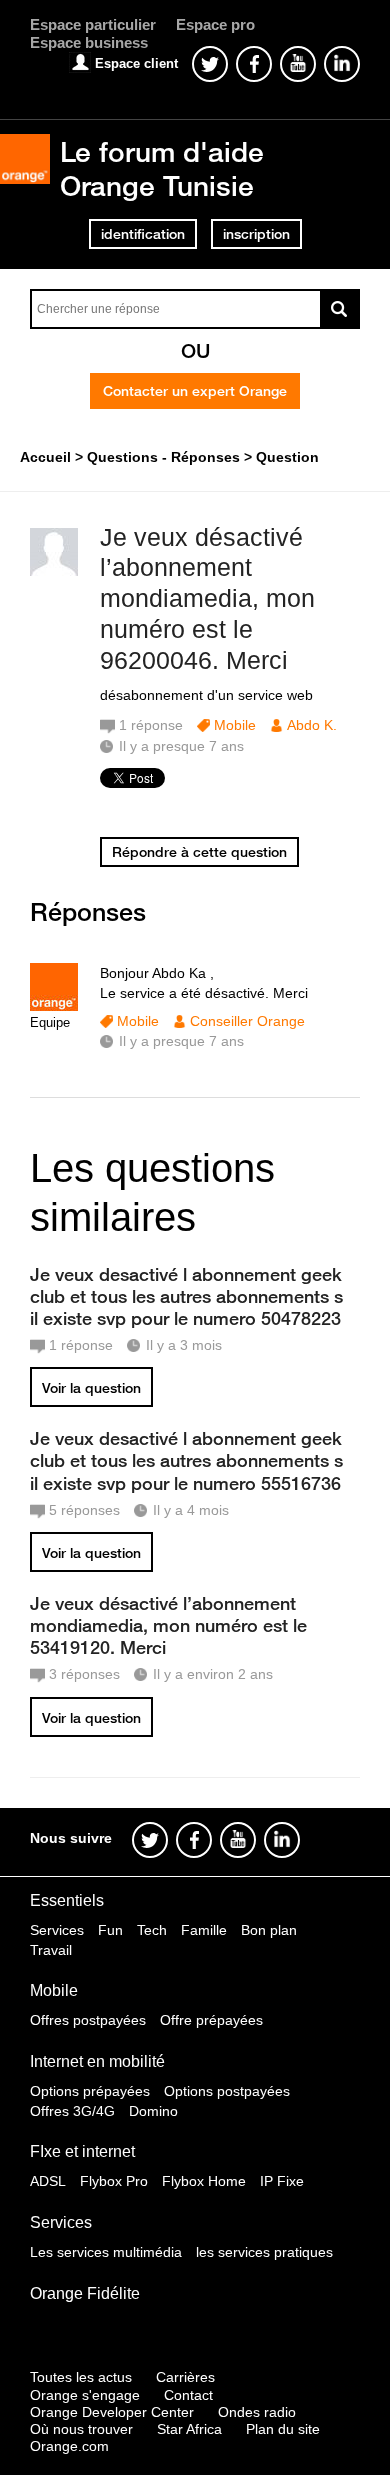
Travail (51, 1950)
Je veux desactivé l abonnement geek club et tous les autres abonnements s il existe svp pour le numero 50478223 (186, 1296)
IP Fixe (282, 2181)
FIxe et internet (82, 2151)
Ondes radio (257, 2412)
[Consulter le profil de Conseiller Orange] (54, 1006)
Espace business (89, 42)
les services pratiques (264, 2252)
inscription (256, 234)
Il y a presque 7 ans (181, 1041)
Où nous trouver (81, 2429)
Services (57, 1930)
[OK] (340, 309)
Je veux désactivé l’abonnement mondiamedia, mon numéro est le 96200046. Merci (207, 598)
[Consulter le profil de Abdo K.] (54, 571)
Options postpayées (227, 2091)
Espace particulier (93, 24)
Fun (110, 1930)
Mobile (235, 725)
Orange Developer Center (112, 2412)
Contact (188, 2395)
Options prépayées (90, 2091)
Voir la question (91, 1388)
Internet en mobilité (97, 2061)
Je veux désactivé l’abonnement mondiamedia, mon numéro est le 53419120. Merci (168, 1625)
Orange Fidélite (85, 2293)
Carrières (185, 2377)
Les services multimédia (106, 2252)
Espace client (136, 63)
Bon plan (269, 1930)
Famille (204, 1930)
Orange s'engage (85, 2395)
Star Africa (189, 2429)
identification (143, 234)
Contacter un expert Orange (195, 391)
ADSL (48, 2181)
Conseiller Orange (247, 1021)
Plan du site (283, 2429)
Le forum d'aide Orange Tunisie (162, 168)
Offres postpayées (88, 2020)
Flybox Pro (114, 2181)
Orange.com (69, 2446)
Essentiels (67, 1900)
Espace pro (215, 24)
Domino (153, 2111)
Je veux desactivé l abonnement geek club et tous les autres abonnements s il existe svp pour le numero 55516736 (186, 1460)
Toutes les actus (81, 2377)
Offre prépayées (211, 2020)
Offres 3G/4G (72, 2111)
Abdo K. (312, 725)
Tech (152, 1930)
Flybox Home (204, 2181)
